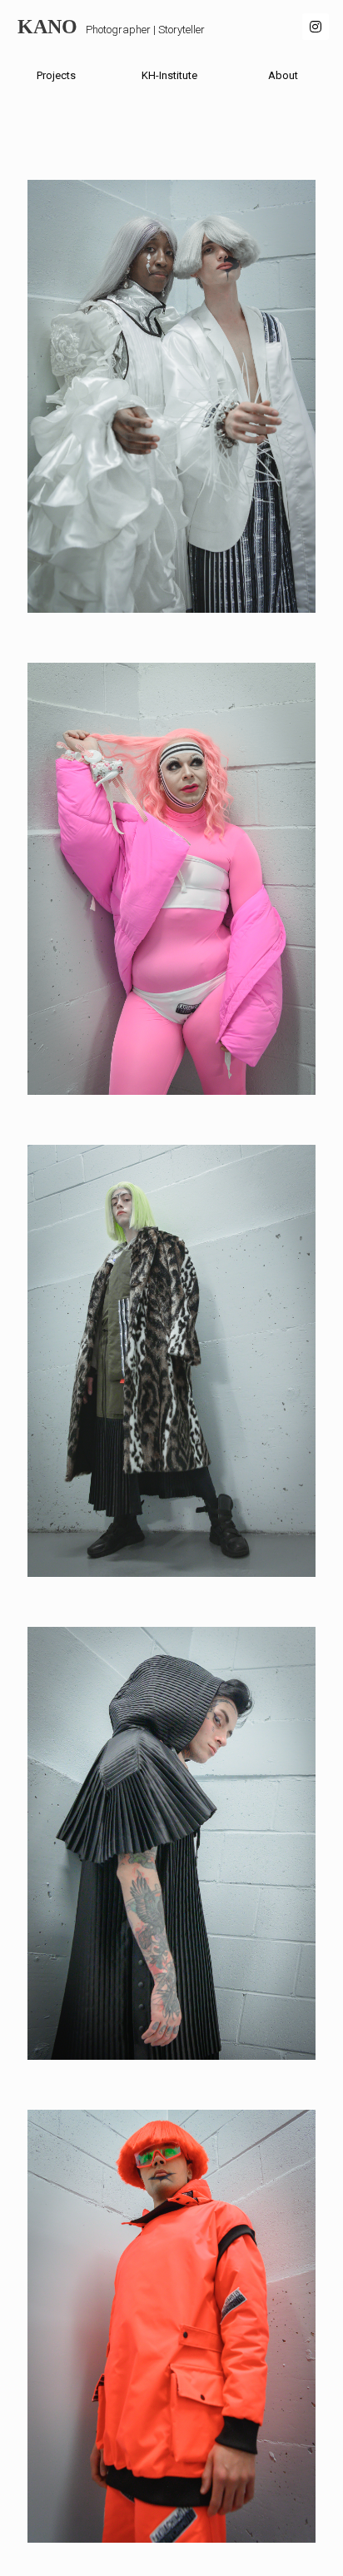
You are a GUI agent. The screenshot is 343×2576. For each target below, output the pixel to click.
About (283, 75)
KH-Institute (169, 75)
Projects (56, 75)
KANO (47, 27)
